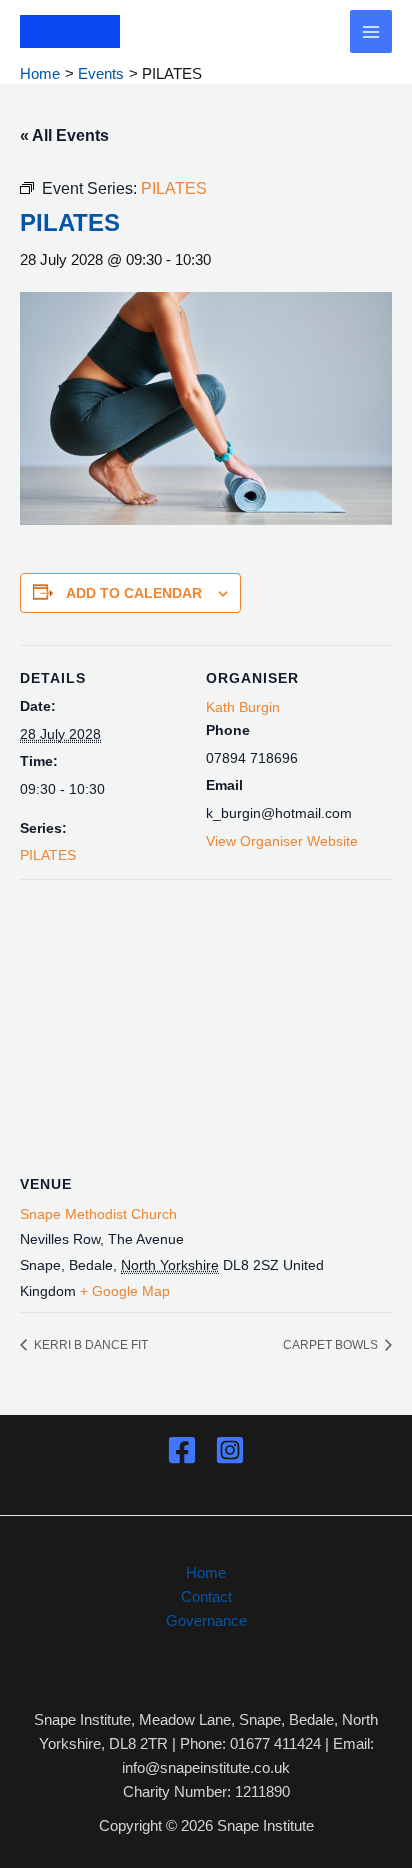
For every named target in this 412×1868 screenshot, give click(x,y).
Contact (206, 1596)
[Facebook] (182, 1450)
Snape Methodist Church (98, 1214)
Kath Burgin (243, 707)
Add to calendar (134, 593)
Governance (206, 1620)
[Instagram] (230, 1450)
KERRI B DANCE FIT (89, 1345)
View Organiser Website (282, 841)
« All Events (64, 135)
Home (206, 1572)
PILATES (48, 855)
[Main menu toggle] (371, 31)
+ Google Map (125, 1291)
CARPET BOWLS (332, 1345)
